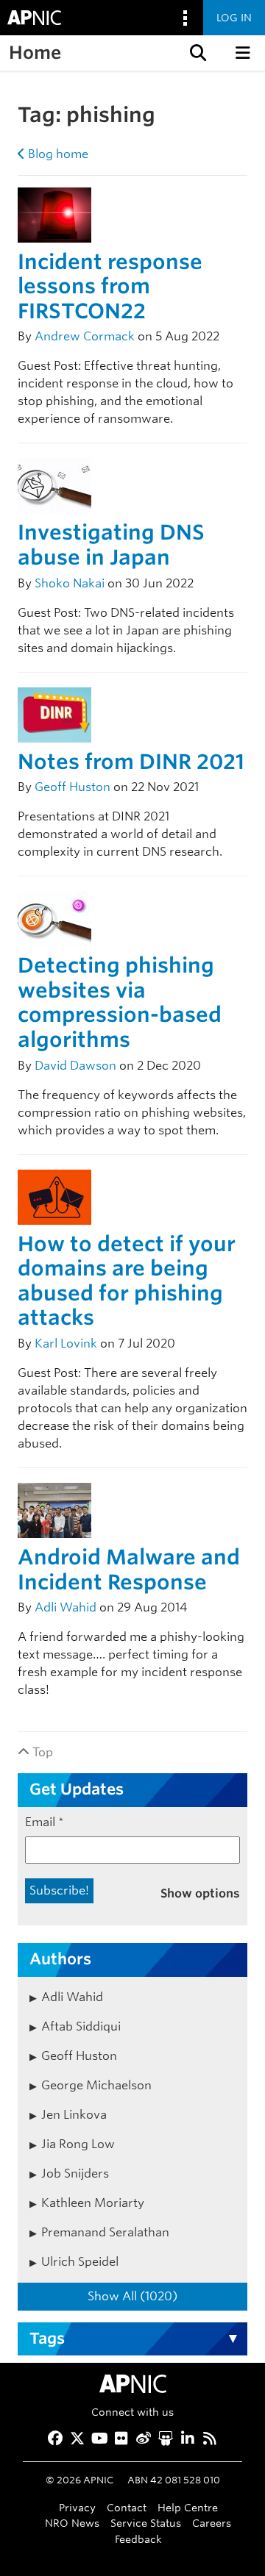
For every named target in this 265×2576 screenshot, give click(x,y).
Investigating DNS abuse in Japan (111, 545)
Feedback (138, 2539)
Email (45, 1822)
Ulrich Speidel (80, 2262)
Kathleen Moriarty (93, 2203)
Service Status (146, 2523)
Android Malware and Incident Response (129, 1570)
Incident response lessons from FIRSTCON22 (110, 286)
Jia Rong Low (78, 2144)
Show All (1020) (132, 2296)
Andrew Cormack (85, 336)
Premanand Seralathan (105, 2232)
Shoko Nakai (70, 583)
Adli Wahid (66, 1607)
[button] (197, 53)
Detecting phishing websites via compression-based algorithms (120, 1002)
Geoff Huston (73, 787)
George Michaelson (96, 2085)
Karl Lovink (66, 1344)
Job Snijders (75, 2173)
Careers (212, 2523)
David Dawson (75, 1066)
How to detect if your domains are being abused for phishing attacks (127, 1281)
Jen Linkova (74, 2115)
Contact (127, 2507)
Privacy (77, 2507)
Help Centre (188, 2507)
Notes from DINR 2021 (131, 762)
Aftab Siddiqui (81, 2026)
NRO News (72, 2523)
